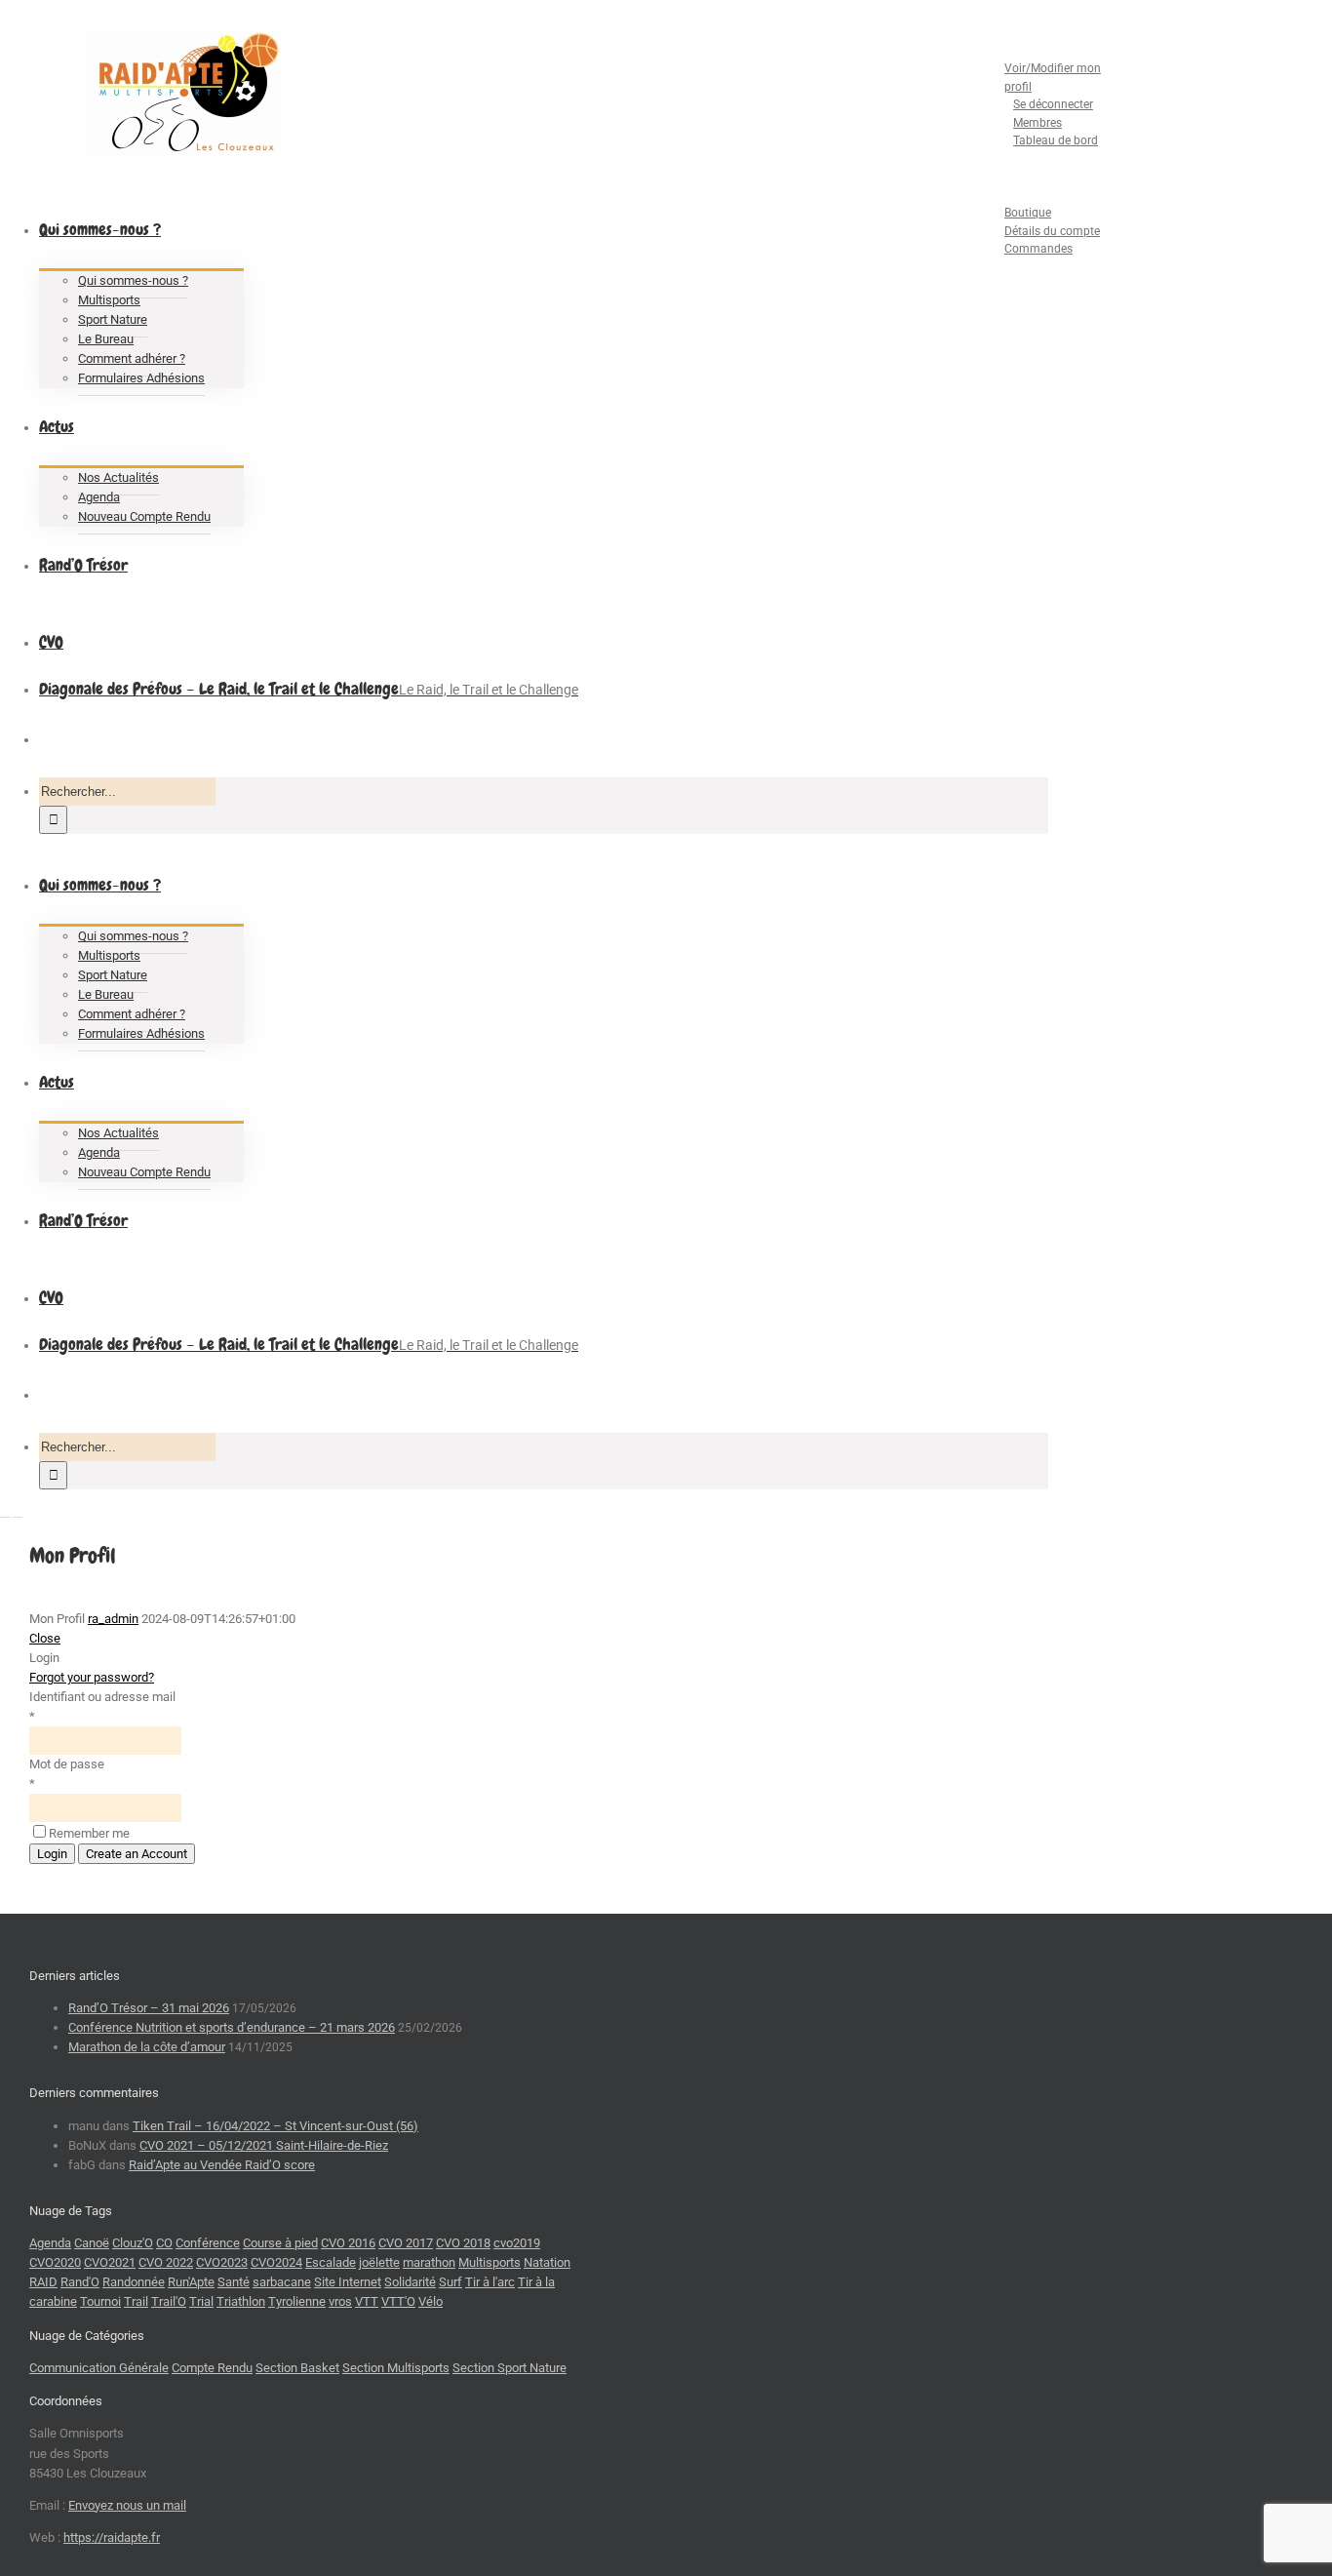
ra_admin (113, 1619)
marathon (429, 2262)
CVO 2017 (406, 2243)
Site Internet (348, 2282)
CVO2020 (55, 2262)
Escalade (331, 2262)
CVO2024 (276, 2262)
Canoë (92, 2243)
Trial (201, 2301)
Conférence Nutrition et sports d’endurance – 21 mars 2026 (232, 2027)
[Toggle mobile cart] (18, 1511)
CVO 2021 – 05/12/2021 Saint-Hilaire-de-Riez (264, 2145)
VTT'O (398, 2301)
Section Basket (297, 2368)
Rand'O (80, 2282)
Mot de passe (67, 1764)
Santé (234, 2282)
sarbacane (282, 2282)
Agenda (50, 2243)
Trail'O (169, 2301)
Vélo (431, 2301)
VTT (367, 2301)
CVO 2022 (166, 2262)
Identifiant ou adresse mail (102, 1697)
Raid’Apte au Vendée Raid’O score (222, 2165)
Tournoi (100, 2301)
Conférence (208, 2243)
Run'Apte (191, 2282)
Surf (451, 2282)
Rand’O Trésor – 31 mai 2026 (149, 2008)
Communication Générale (99, 2368)
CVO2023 (222, 2262)
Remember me (89, 1833)
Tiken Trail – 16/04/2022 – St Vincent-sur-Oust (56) (275, 2126)
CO (164, 2243)
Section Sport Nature (509, 2368)
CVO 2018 (463, 2243)
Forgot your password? (92, 1677)
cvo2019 (517, 2243)
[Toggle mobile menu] (5, 1511)
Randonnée (134, 2282)
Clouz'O (133, 2243)
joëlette (379, 2262)
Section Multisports (396, 2368)
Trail (136, 2301)
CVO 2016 (348, 2243)
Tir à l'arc (490, 2282)
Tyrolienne (297, 2301)
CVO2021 (110, 2262)
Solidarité (410, 2282)
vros (340, 2301)
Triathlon (241, 2301)
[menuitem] (1034, 96)
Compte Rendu (212, 2368)
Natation (547, 2262)
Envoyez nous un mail (127, 2505)
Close (45, 1638)
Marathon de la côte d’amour (147, 2047)
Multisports (490, 2262)
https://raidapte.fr (112, 2537)
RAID (43, 2282)
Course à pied (280, 2243)
